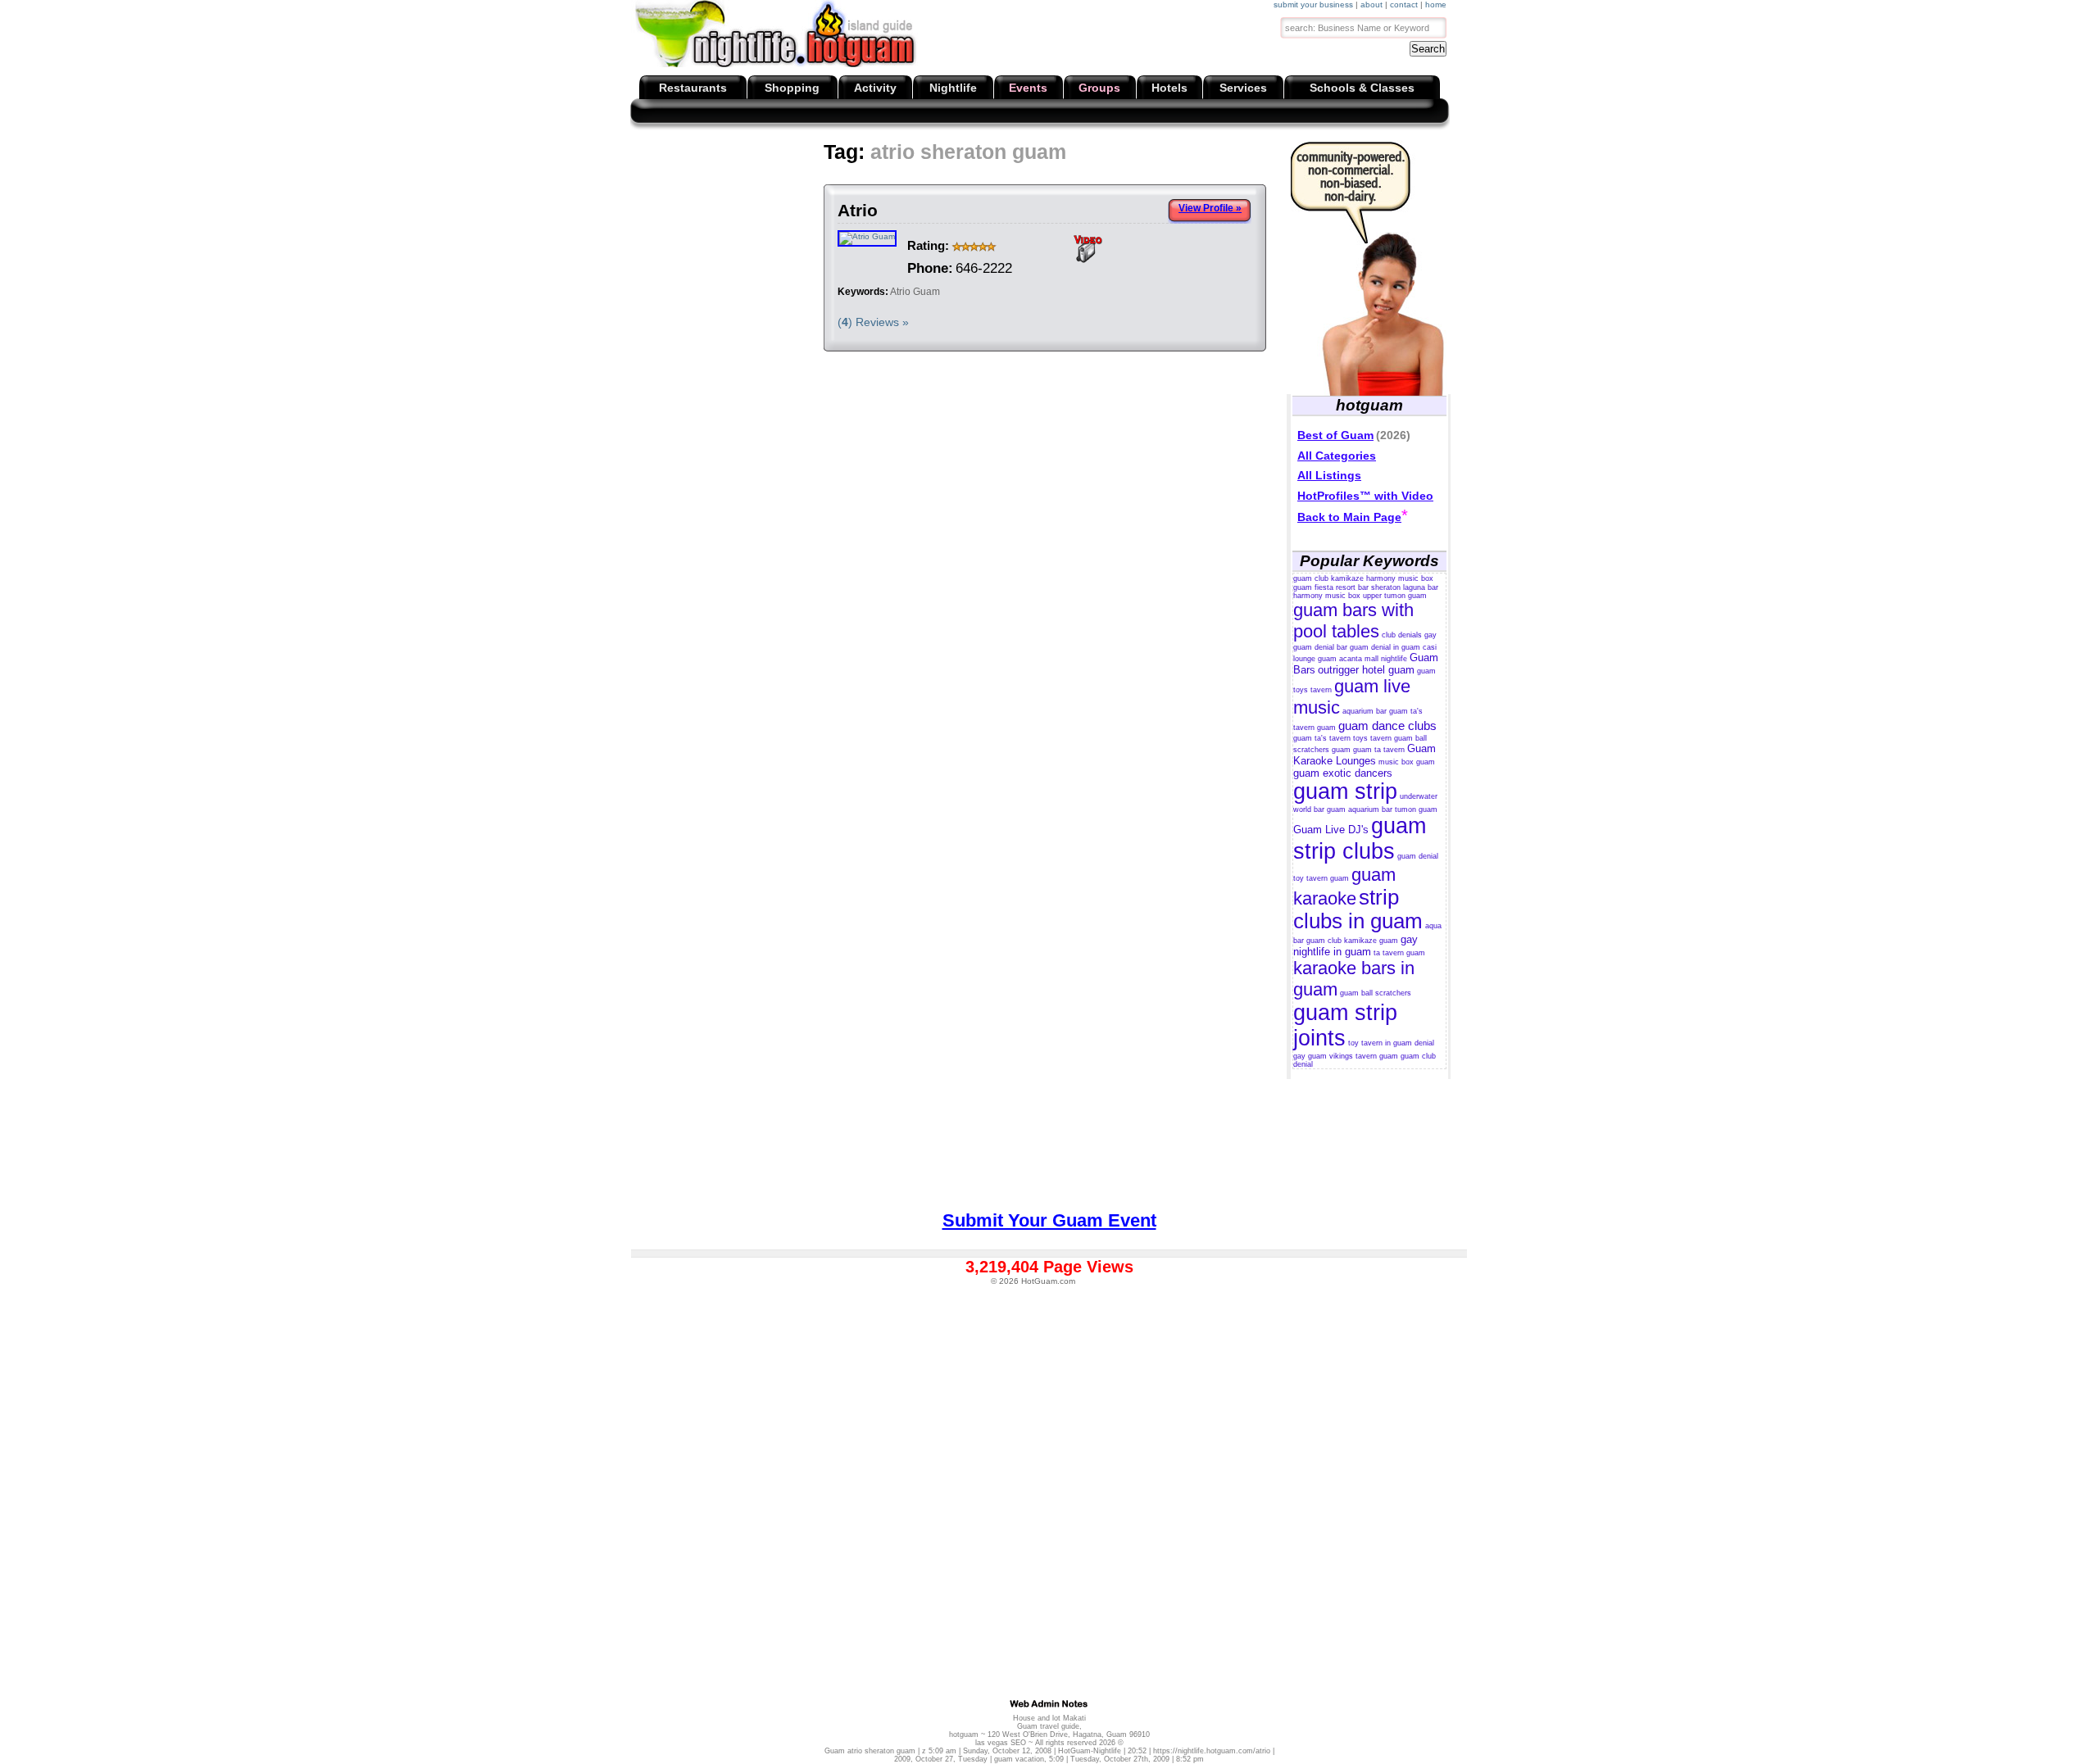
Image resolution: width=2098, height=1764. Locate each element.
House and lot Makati (1049, 1718)
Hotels (1169, 88)
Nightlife (953, 88)
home (1436, 5)
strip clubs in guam (1358, 909)
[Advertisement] (935, 180)
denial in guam (1396, 647)
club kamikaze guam (1363, 941)
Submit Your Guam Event (1049, 1220)
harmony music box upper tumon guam (1360, 596)
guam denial (1418, 856)
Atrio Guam (915, 292)
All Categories (1337, 456)
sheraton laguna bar (1405, 587)
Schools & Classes (1362, 88)
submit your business (1313, 5)
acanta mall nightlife (1373, 659)
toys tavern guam (1383, 738)
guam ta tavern (1379, 750)
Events (1028, 88)
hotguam (964, 1735)
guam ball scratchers (1376, 993)
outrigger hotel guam (1366, 670)
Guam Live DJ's (1331, 830)
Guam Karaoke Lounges (1365, 755)
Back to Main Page (1349, 517)
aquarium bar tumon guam (1393, 809)
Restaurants (693, 88)
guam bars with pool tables (1353, 621)
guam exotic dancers (1343, 773)
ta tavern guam (1399, 953)
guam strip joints (1345, 1025)
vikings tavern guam (1364, 1056)
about (1371, 5)
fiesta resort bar (1342, 587)
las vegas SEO (1001, 1743)
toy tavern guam (1321, 878)
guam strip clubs (1360, 839)
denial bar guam (1342, 647)
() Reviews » (873, 322)
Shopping (792, 88)
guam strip (1345, 791)
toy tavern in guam (1380, 1043)
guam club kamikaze (1328, 578)
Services (1243, 88)
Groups (1099, 88)
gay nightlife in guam (1356, 945)
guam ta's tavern (1322, 738)
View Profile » (1210, 208)
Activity (875, 88)
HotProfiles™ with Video (1365, 496)
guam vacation (1019, 1759)
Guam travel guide (1048, 1726)
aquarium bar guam (1375, 711)
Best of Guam (1335, 435)
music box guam (1407, 762)
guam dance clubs (1387, 726)
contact (1404, 5)
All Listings (1329, 475)
